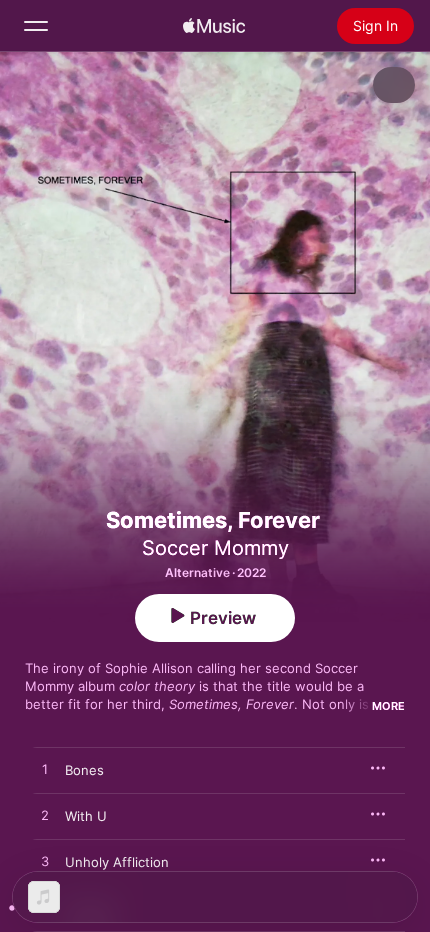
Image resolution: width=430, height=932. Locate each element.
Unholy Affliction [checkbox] (117, 862)
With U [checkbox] (86, 816)
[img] (214, 26)
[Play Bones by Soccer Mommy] (45, 770)
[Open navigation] (36, 26)
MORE (388, 706)
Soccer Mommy (215, 548)
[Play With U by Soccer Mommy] (45, 816)
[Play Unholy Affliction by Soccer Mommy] (45, 862)
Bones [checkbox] (84, 770)
